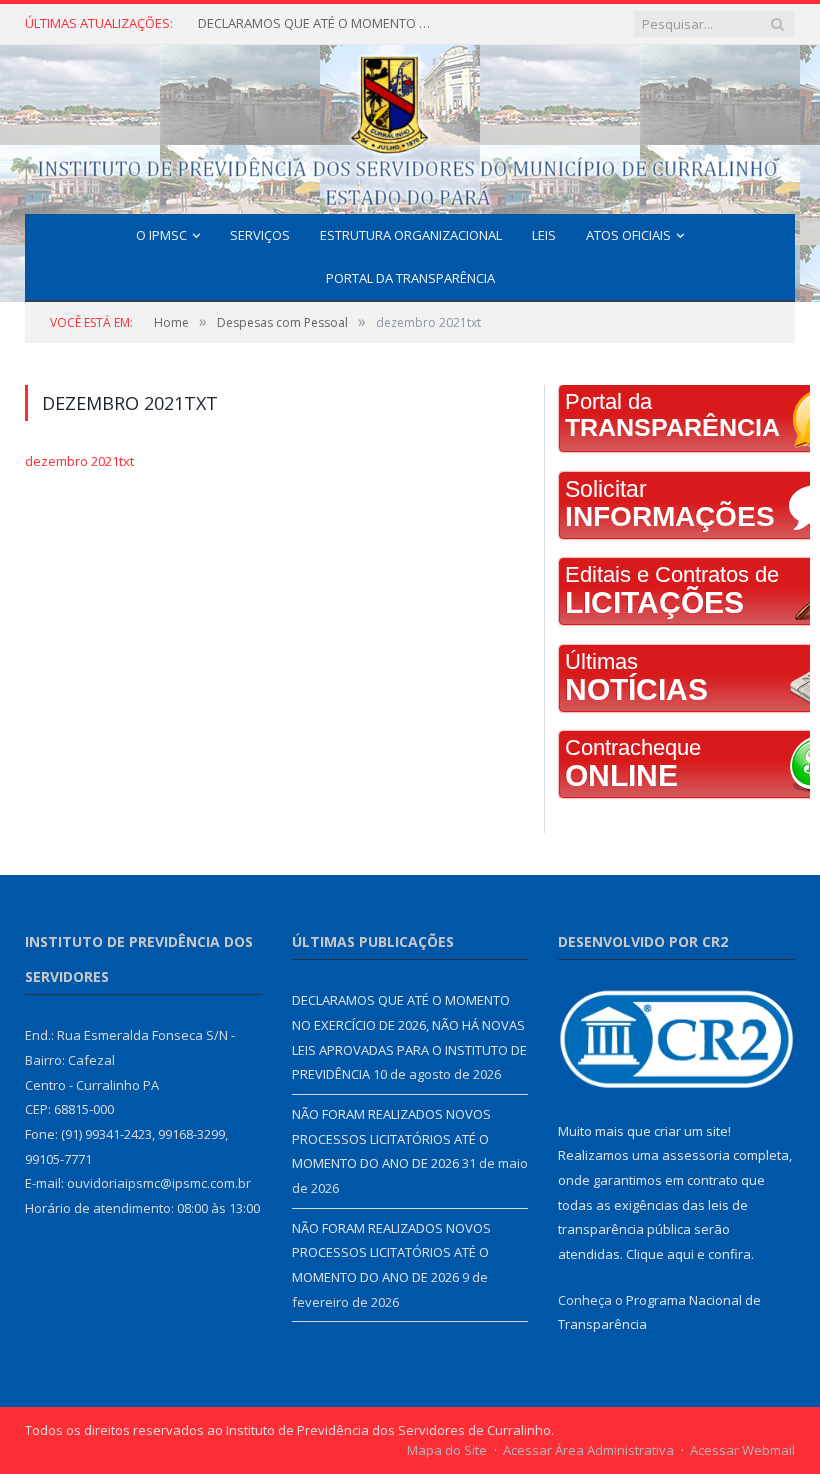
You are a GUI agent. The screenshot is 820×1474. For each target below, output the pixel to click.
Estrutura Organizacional (411, 235)
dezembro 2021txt (79, 461)
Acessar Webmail (742, 1450)
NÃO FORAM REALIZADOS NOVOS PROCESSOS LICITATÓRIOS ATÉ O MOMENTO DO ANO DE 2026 (391, 1138)
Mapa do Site (447, 1450)
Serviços (260, 235)
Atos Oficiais (628, 235)
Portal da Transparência (410, 278)
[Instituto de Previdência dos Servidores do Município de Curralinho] (410, 125)
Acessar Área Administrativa (588, 1450)
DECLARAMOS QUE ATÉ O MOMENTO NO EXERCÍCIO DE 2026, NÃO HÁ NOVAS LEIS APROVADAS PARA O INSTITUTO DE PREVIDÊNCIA (318, 23)
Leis (544, 235)
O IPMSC (161, 235)
